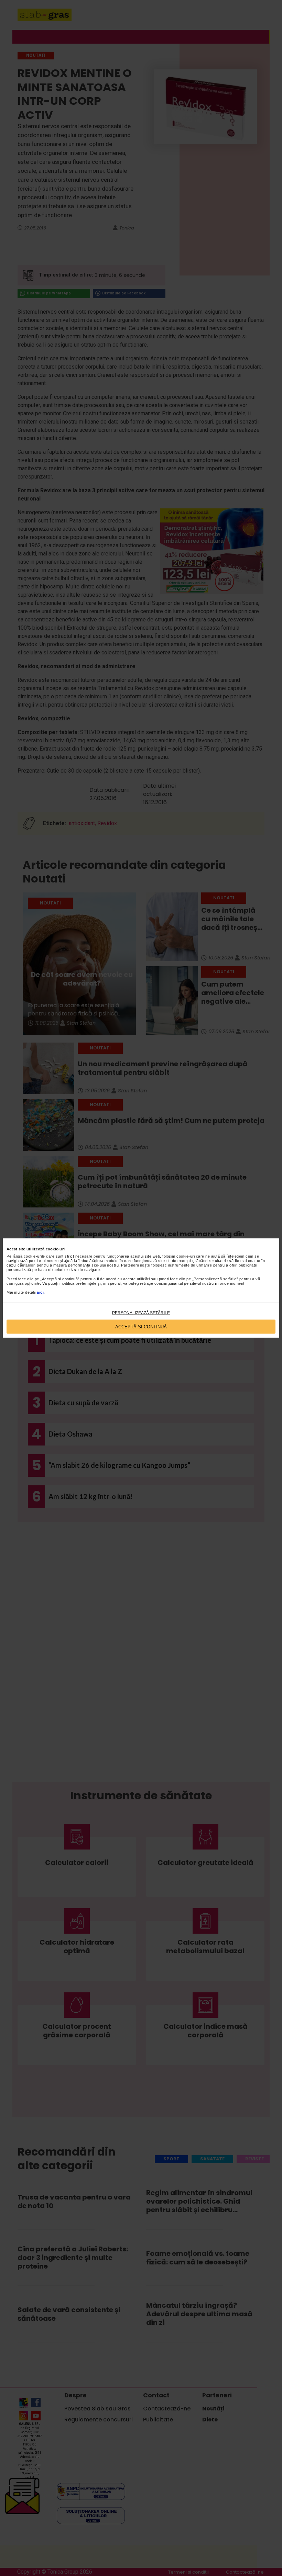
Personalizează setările (141, 1313)
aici (40, 1292)
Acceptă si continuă (141, 1326)
